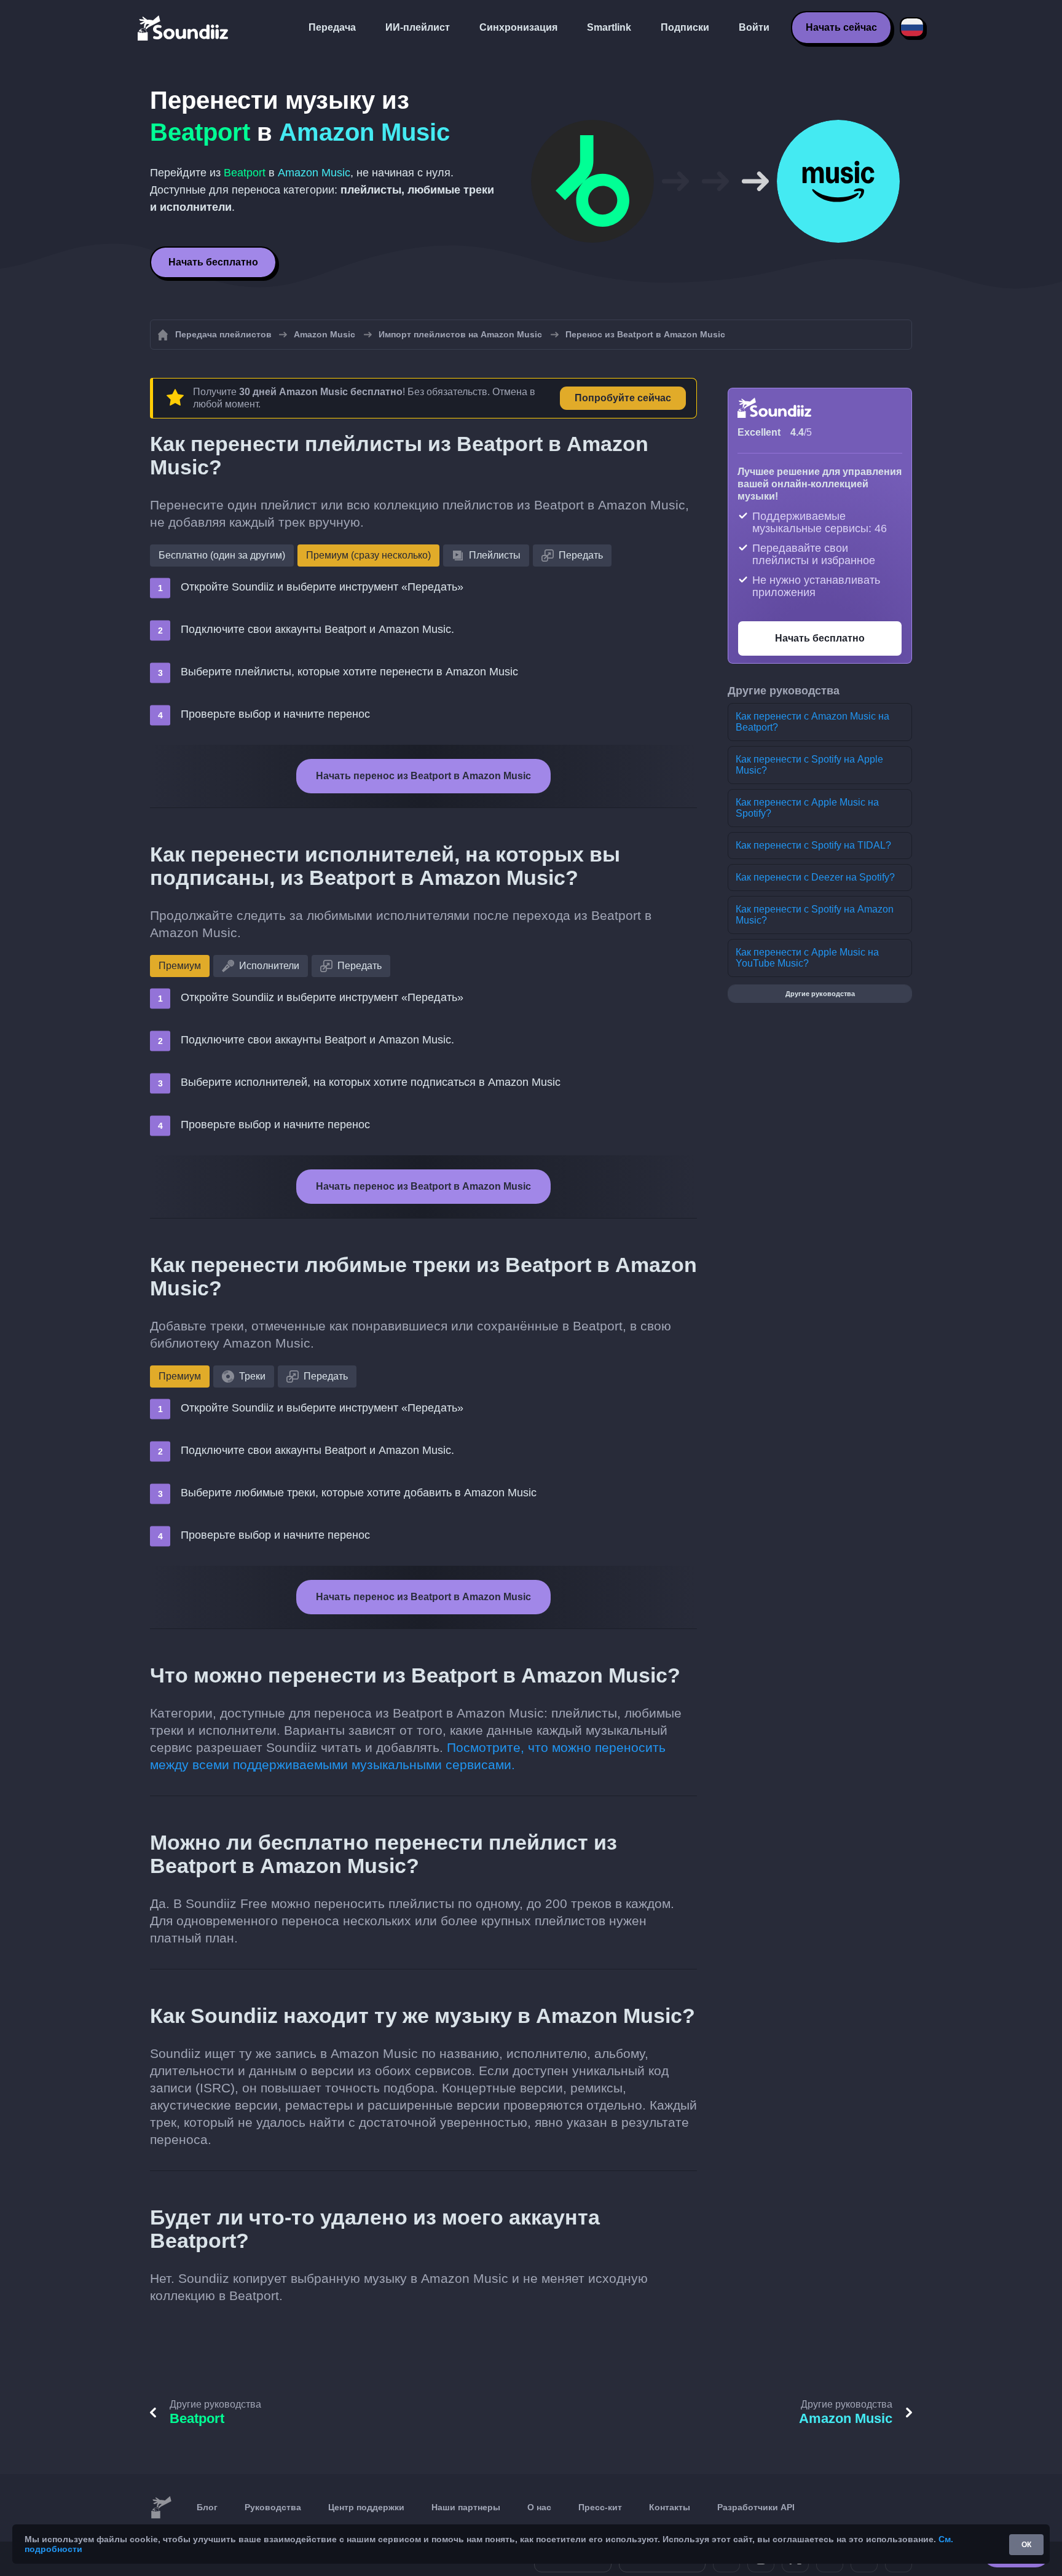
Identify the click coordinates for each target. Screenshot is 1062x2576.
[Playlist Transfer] (184, 28)
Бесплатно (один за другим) (222, 555)
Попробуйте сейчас (623, 398)
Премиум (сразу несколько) (368, 555)
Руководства (273, 2507)
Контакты (670, 2507)
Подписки (685, 27)
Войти (754, 27)
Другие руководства (820, 994)
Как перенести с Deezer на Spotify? (815, 877)
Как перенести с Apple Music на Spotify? (807, 808)
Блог (207, 2507)
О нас (539, 2507)
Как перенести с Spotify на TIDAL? (813, 845)
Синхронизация (518, 27)
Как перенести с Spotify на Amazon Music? (815, 915)
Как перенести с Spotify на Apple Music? (809, 765)
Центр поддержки (366, 2507)
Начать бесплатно (213, 262)
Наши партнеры (466, 2507)
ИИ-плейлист (418, 27)
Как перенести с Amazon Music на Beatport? (812, 722)
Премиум (180, 966)
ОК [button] (1026, 2545)
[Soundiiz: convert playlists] (161, 2508)
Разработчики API (756, 2507)
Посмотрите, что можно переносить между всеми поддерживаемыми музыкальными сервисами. (408, 1756)
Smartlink (609, 27)
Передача (332, 27)
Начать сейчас (841, 27)
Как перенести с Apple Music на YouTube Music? (807, 958)
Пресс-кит (600, 2507)
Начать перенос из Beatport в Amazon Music (423, 776)
